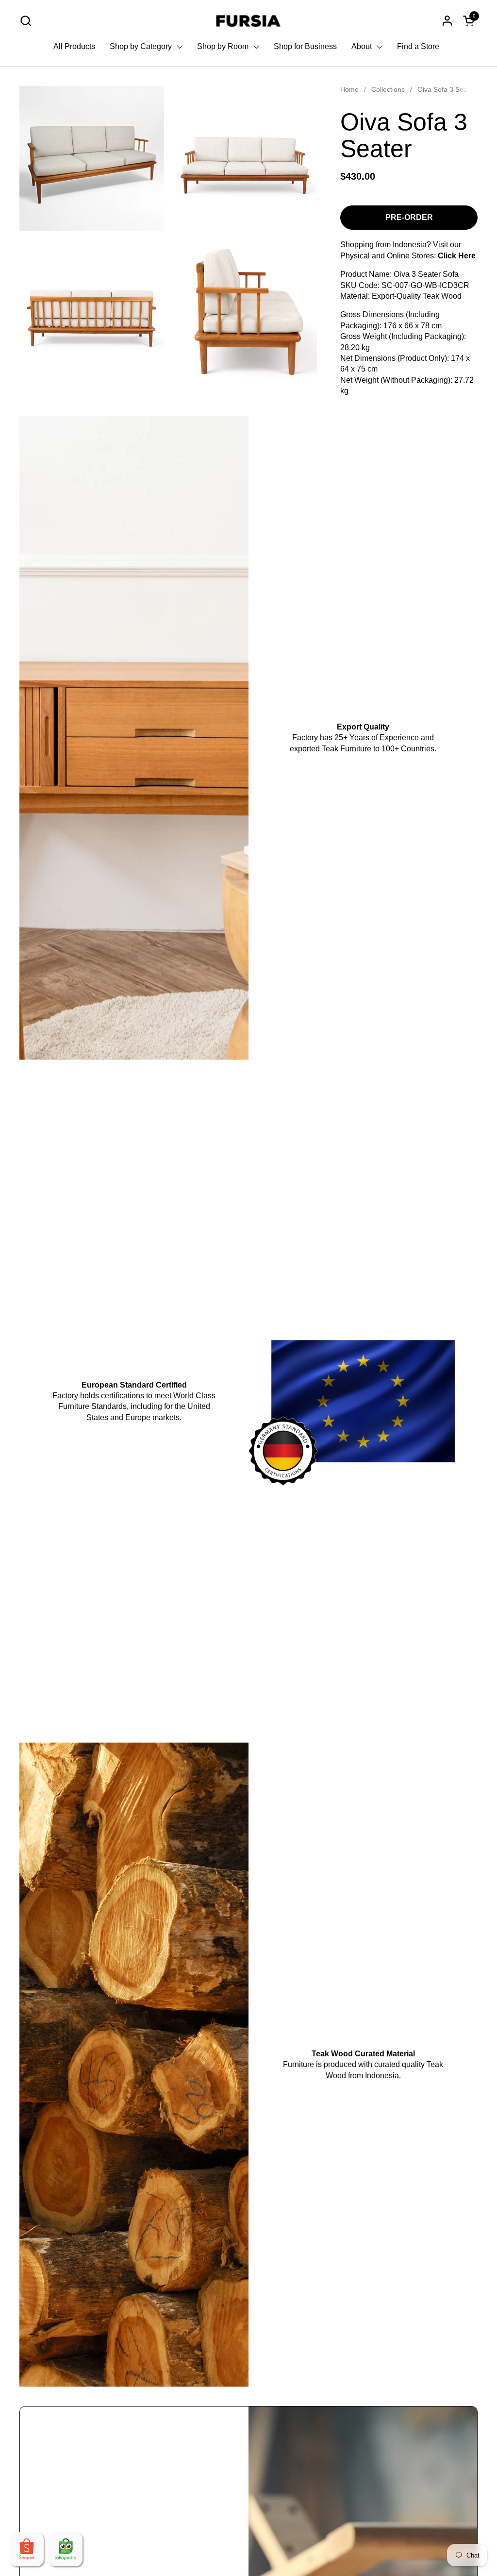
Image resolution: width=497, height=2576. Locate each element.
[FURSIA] (249, 21)
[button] (25, 21)
